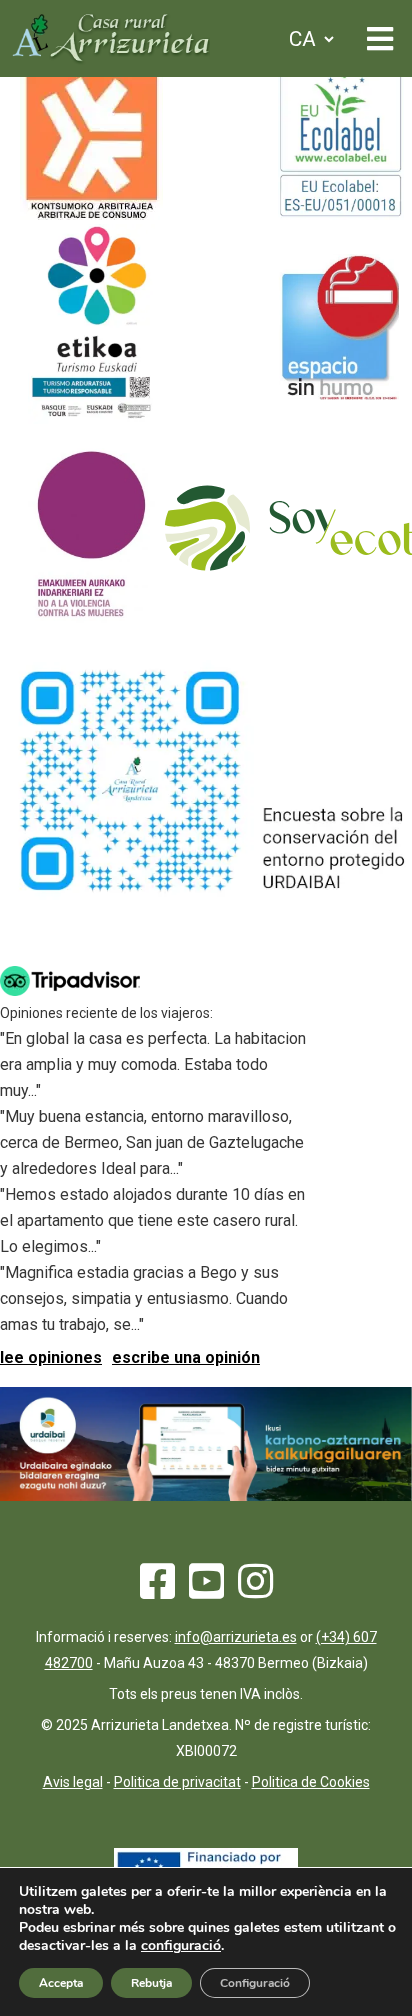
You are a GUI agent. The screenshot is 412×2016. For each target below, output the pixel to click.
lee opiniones (51, 1357)
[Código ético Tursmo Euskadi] (91, 418)
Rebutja (151, 1983)
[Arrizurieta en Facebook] (157, 1590)
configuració (181, 1946)
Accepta (61, 1983)
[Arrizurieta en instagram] (255, 1590)
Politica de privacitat (177, 1782)
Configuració (255, 1983)
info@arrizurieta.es (236, 1637)
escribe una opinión (186, 1357)
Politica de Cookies (311, 1782)
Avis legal (73, 1782)
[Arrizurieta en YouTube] (206, 1590)
